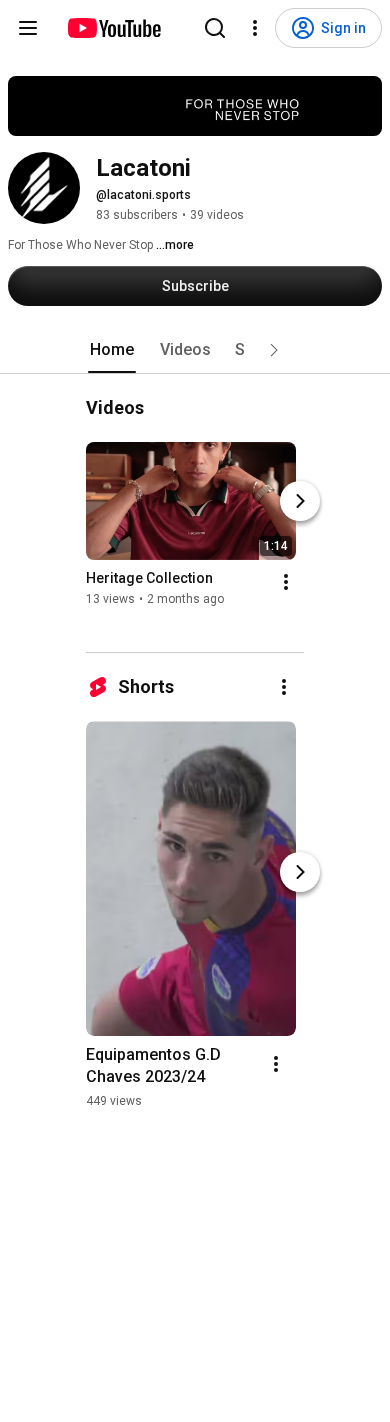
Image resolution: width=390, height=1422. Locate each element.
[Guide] (28, 28)
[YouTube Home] (113, 28)
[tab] (112, 350)
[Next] (300, 501)
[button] (274, 350)
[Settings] (255, 28)
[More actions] (286, 582)
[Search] (215, 28)
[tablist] (195, 350)
